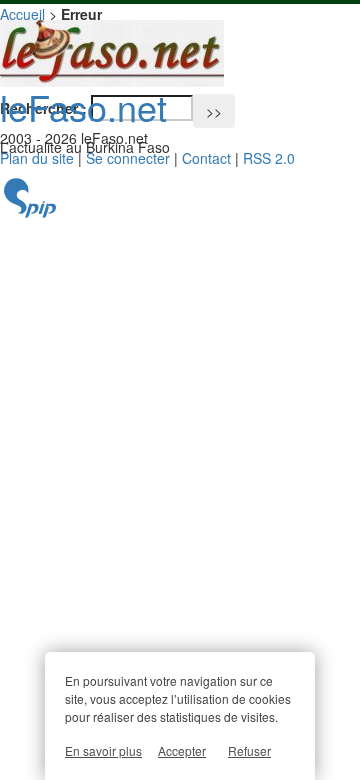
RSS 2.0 (269, 158)
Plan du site (37, 158)
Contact (206, 158)
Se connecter (128, 158)
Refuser (249, 750)
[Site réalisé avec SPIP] (30, 212)
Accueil (22, 14)
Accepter (182, 750)
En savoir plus (103, 750)
